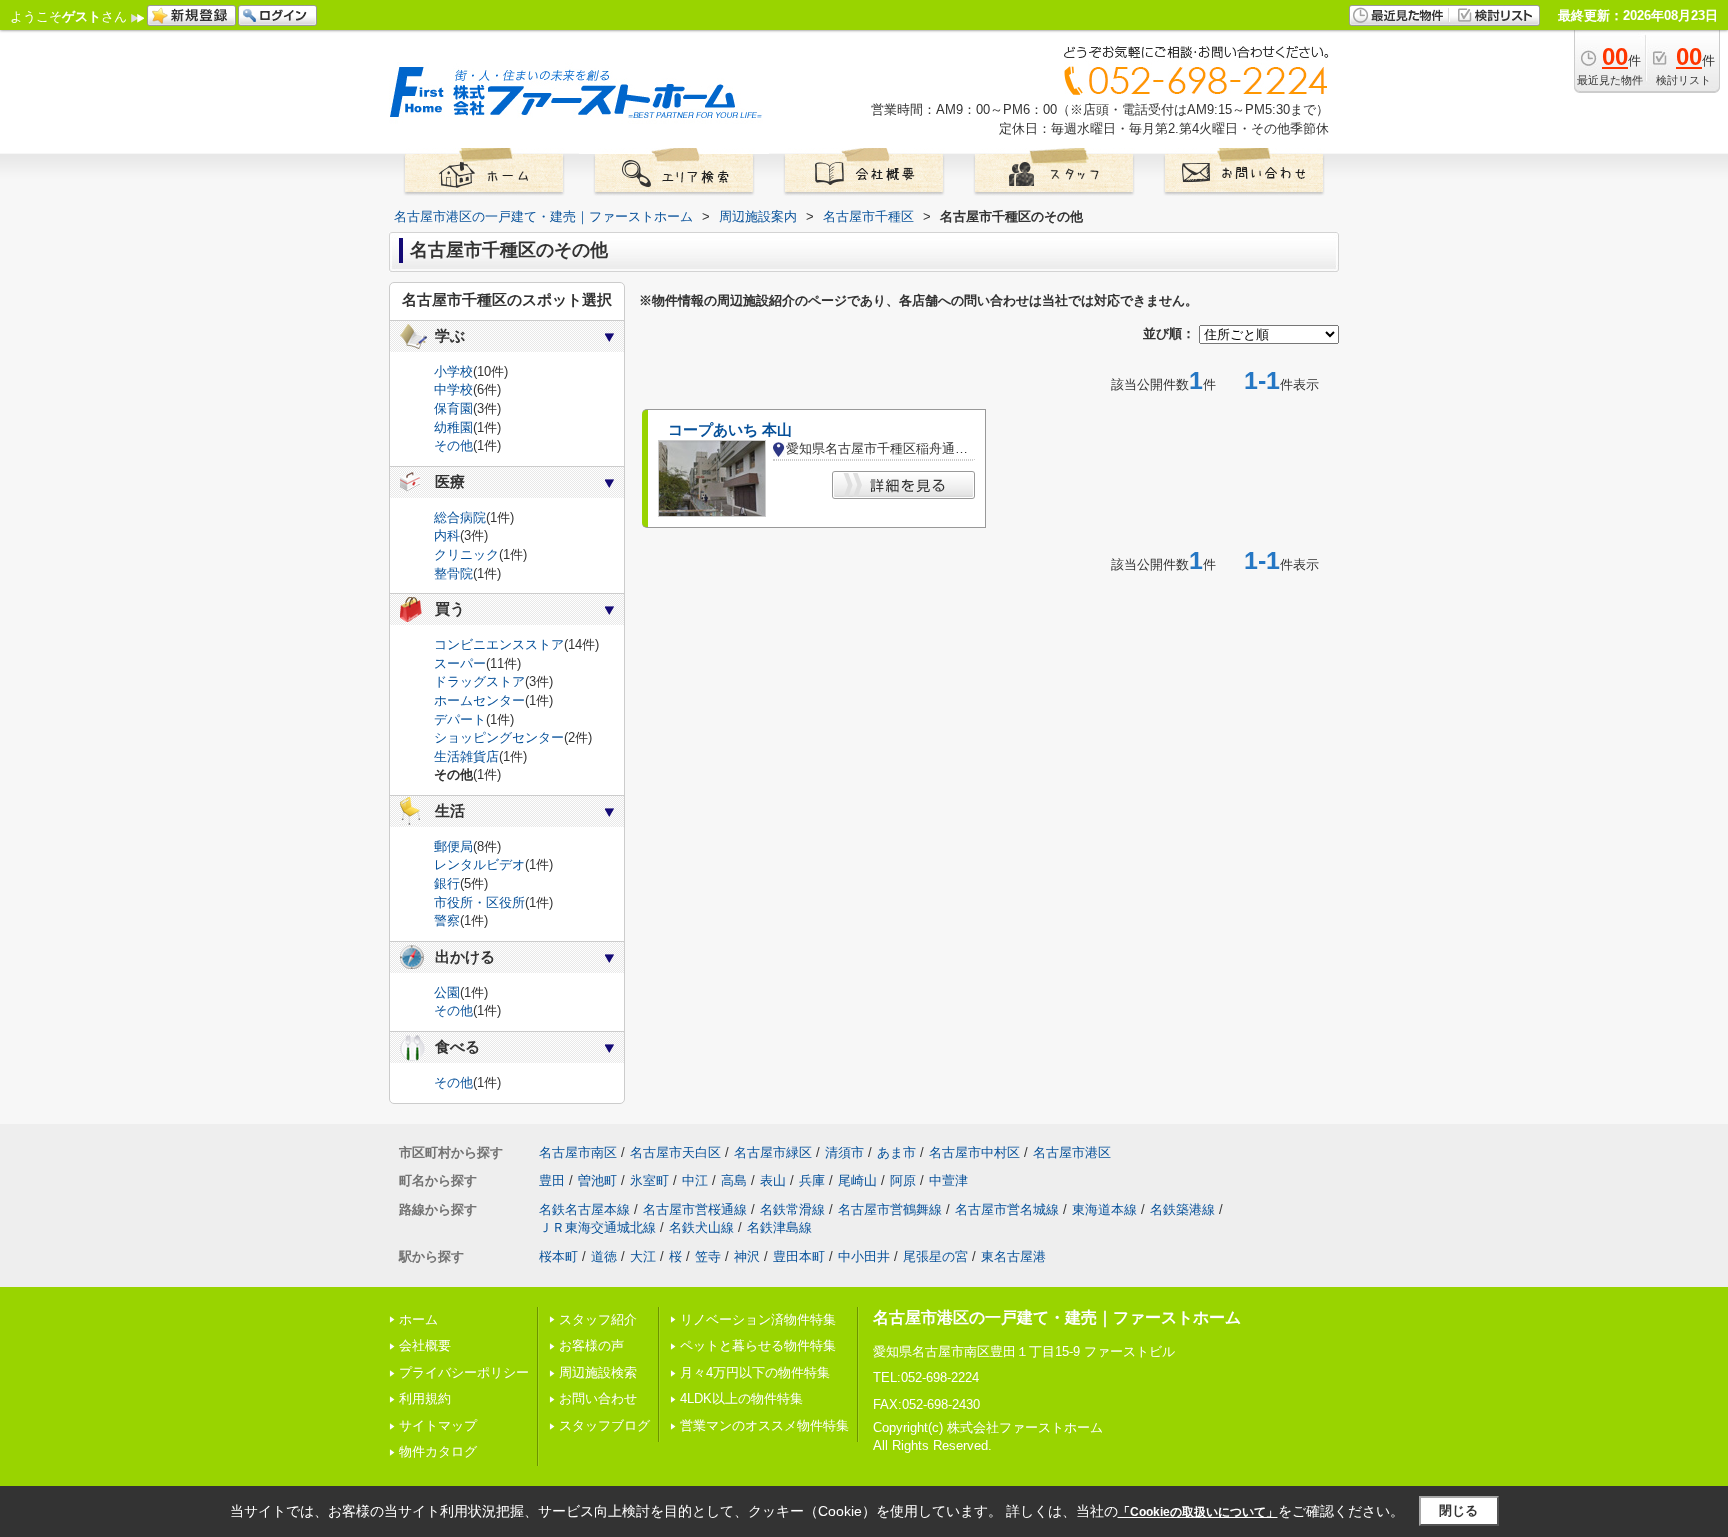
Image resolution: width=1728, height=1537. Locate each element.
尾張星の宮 (935, 1256)
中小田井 (864, 1256)
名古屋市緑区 (773, 1152)
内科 (447, 535)
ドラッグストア (479, 681)
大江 (643, 1256)
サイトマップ (438, 1425)
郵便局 (453, 846)
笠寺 (708, 1256)
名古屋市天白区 (675, 1152)
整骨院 (453, 573)
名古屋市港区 (1072, 1152)
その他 (453, 445)
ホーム (418, 1319)
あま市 (896, 1152)
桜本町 (558, 1256)
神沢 (747, 1256)
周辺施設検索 (598, 1372)
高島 (734, 1180)
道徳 (604, 1256)
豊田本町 (799, 1256)
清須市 (844, 1152)
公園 (447, 992)
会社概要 (425, 1345)
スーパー (460, 663)
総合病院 (460, 517)
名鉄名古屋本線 (584, 1209)
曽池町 (597, 1180)
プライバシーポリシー (464, 1372)
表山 (773, 1180)
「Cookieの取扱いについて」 (1198, 1512)
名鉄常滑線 (792, 1209)
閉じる (1458, 1510)
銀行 (447, 883)
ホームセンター (479, 700)
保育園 (453, 408)
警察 (447, 920)
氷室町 (649, 1180)
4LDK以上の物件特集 (741, 1398)
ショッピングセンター (499, 737)
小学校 (453, 371)
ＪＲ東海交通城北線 (597, 1227)
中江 (695, 1180)
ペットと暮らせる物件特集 (758, 1345)
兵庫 (812, 1180)
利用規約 (425, 1398)
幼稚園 (453, 427)
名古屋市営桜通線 (695, 1209)
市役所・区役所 (479, 902)
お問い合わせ (598, 1398)
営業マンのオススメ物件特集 (764, 1425)
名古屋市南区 (578, 1152)
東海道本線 (1104, 1209)
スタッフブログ (604, 1425)
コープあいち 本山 (730, 430)
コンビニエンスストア (499, 644)
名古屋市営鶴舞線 (890, 1209)
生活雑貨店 (466, 756)
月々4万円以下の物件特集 (755, 1372)
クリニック (466, 554)
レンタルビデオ (479, 864)
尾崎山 (857, 1180)
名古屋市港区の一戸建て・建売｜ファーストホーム (1057, 1317)
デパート (460, 719)
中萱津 (948, 1180)
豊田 (552, 1180)
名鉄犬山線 (701, 1227)
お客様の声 (591, 1345)
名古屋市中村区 (974, 1152)
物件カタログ (438, 1451)
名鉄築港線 (1182, 1209)
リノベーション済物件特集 (758, 1319)
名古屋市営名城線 (1007, 1209)
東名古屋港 (1013, 1256)
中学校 (453, 389)
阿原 (903, 1180)
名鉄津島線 (779, 1227)
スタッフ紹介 (598, 1319)
